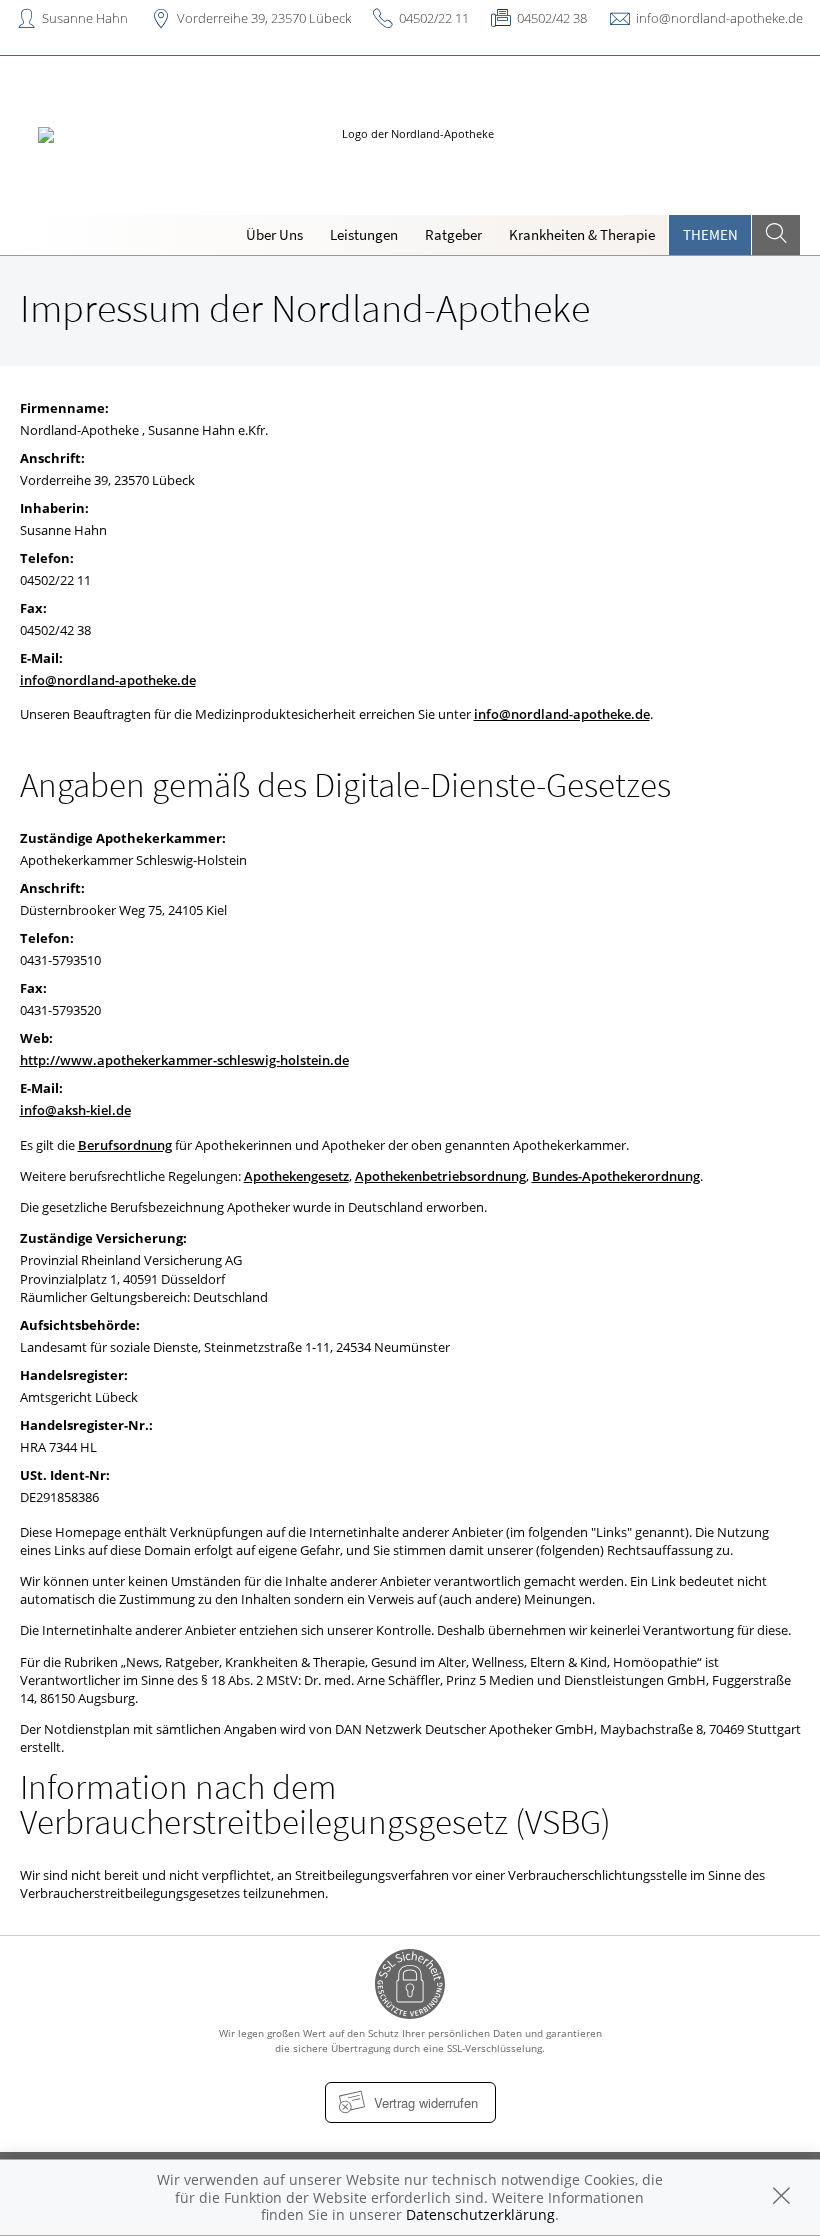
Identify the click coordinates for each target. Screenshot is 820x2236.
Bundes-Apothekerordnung (616, 1176)
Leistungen (364, 234)
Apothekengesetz (296, 1176)
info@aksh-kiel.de (75, 1110)
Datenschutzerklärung (480, 2214)
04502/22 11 (434, 18)
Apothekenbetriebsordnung (440, 1176)
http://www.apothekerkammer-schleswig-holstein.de (184, 1060)
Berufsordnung (125, 1145)
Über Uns (274, 234)
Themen (710, 234)
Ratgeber (453, 234)
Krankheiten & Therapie (582, 234)
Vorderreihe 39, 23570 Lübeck (264, 18)
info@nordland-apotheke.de (719, 18)
